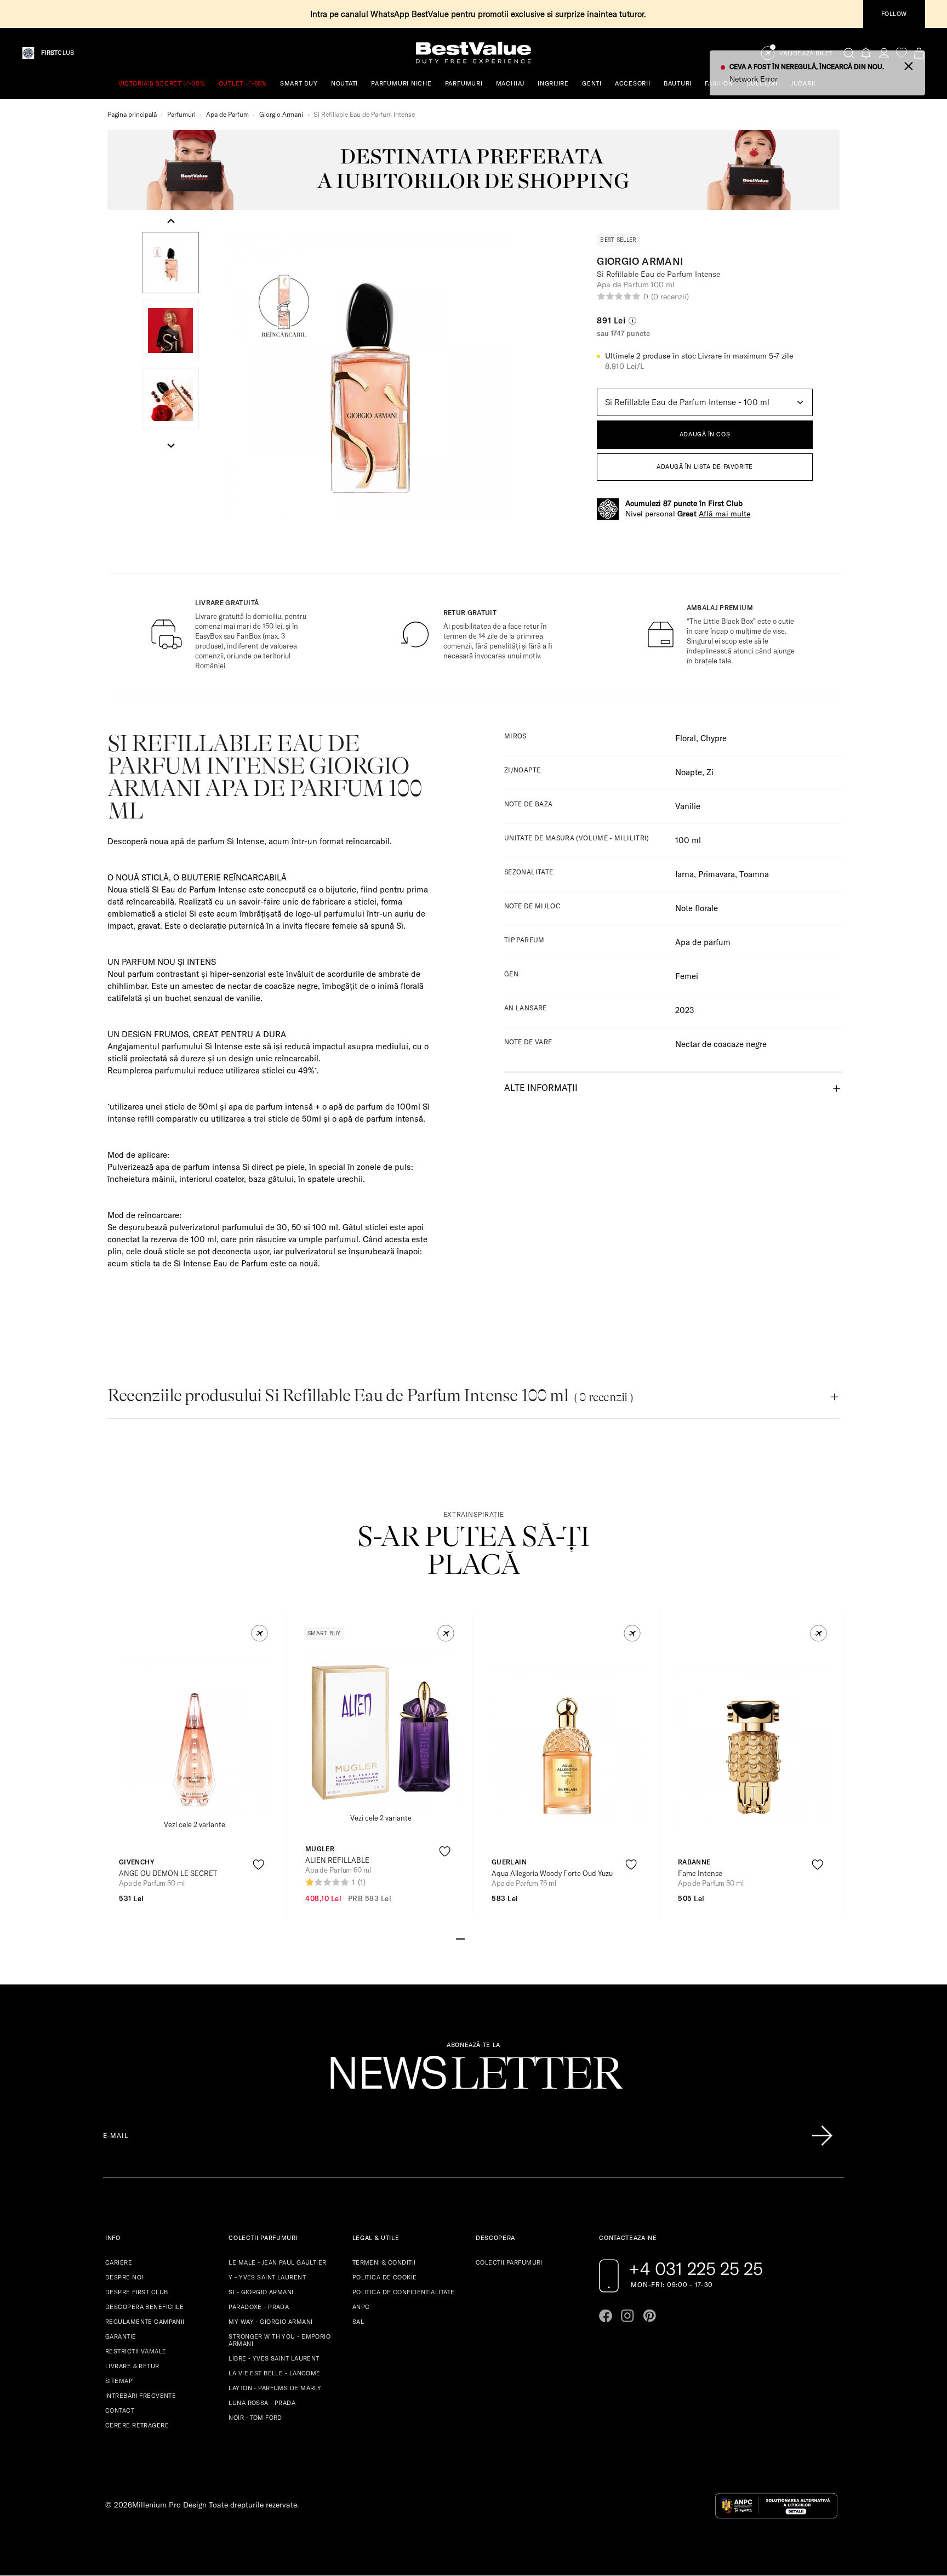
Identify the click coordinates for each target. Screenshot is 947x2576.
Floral (686, 738)
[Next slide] (171, 445)
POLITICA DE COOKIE (385, 2277)
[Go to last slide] (171, 221)
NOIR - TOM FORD (255, 2418)
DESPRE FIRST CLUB (136, 2292)
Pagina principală (132, 114)
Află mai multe (724, 514)
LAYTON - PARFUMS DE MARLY (275, 2388)
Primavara (717, 874)
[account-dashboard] (884, 53)
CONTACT (120, 2410)
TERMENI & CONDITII (384, 2262)
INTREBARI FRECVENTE (141, 2396)
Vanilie (688, 806)
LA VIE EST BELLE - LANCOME (274, 2373)
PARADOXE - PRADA (259, 2307)
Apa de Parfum (227, 114)
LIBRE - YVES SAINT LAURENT (274, 2358)
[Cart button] (919, 53)
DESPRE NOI (124, 2277)
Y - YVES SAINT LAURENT (267, 2277)
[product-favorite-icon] (258, 1865)
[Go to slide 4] (487, 1938)
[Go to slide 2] (469, 1938)
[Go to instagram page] (627, 2316)
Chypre (714, 738)
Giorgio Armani (281, 114)
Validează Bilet (806, 53)
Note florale (697, 908)
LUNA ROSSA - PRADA (262, 2403)
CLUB (58, 53)
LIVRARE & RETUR (132, 2366)
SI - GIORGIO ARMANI (261, 2292)
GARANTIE (121, 2336)
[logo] (473, 53)
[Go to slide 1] (460, 1938)
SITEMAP (119, 2381)
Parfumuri (181, 114)
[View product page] (195, 1737)
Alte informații (541, 1088)
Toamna (754, 874)
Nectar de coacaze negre (721, 1044)
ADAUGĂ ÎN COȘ (705, 434)
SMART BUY (299, 83)
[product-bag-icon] (258, 1892)
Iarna (684, 874)
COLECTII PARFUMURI (509, 2262)
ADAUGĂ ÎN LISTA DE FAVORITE (705, 467)
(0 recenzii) (670, 297)
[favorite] (902, 53)
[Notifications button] (866, 53)
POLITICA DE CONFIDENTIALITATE (404, 2292)
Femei (687, 976)
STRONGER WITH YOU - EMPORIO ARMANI (279, 2340)
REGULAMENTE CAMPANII (145, 2322)
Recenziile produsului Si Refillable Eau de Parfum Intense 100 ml (370, 1395)
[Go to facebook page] (606, 2316)
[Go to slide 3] (478, 1938)
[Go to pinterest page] (649, 2316)
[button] (170, 263)
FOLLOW (894, 14)
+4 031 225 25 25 (696, 2268)
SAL (358, 2322)
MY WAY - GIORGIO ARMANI (270, 2322)
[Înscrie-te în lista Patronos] (822, 2136)
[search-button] (849, 53)
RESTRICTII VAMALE (136, 2351)
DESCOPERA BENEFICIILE (144, 2307)
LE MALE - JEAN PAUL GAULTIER (277, 2262)
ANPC (361, 2307)
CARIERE (119, 2262)
